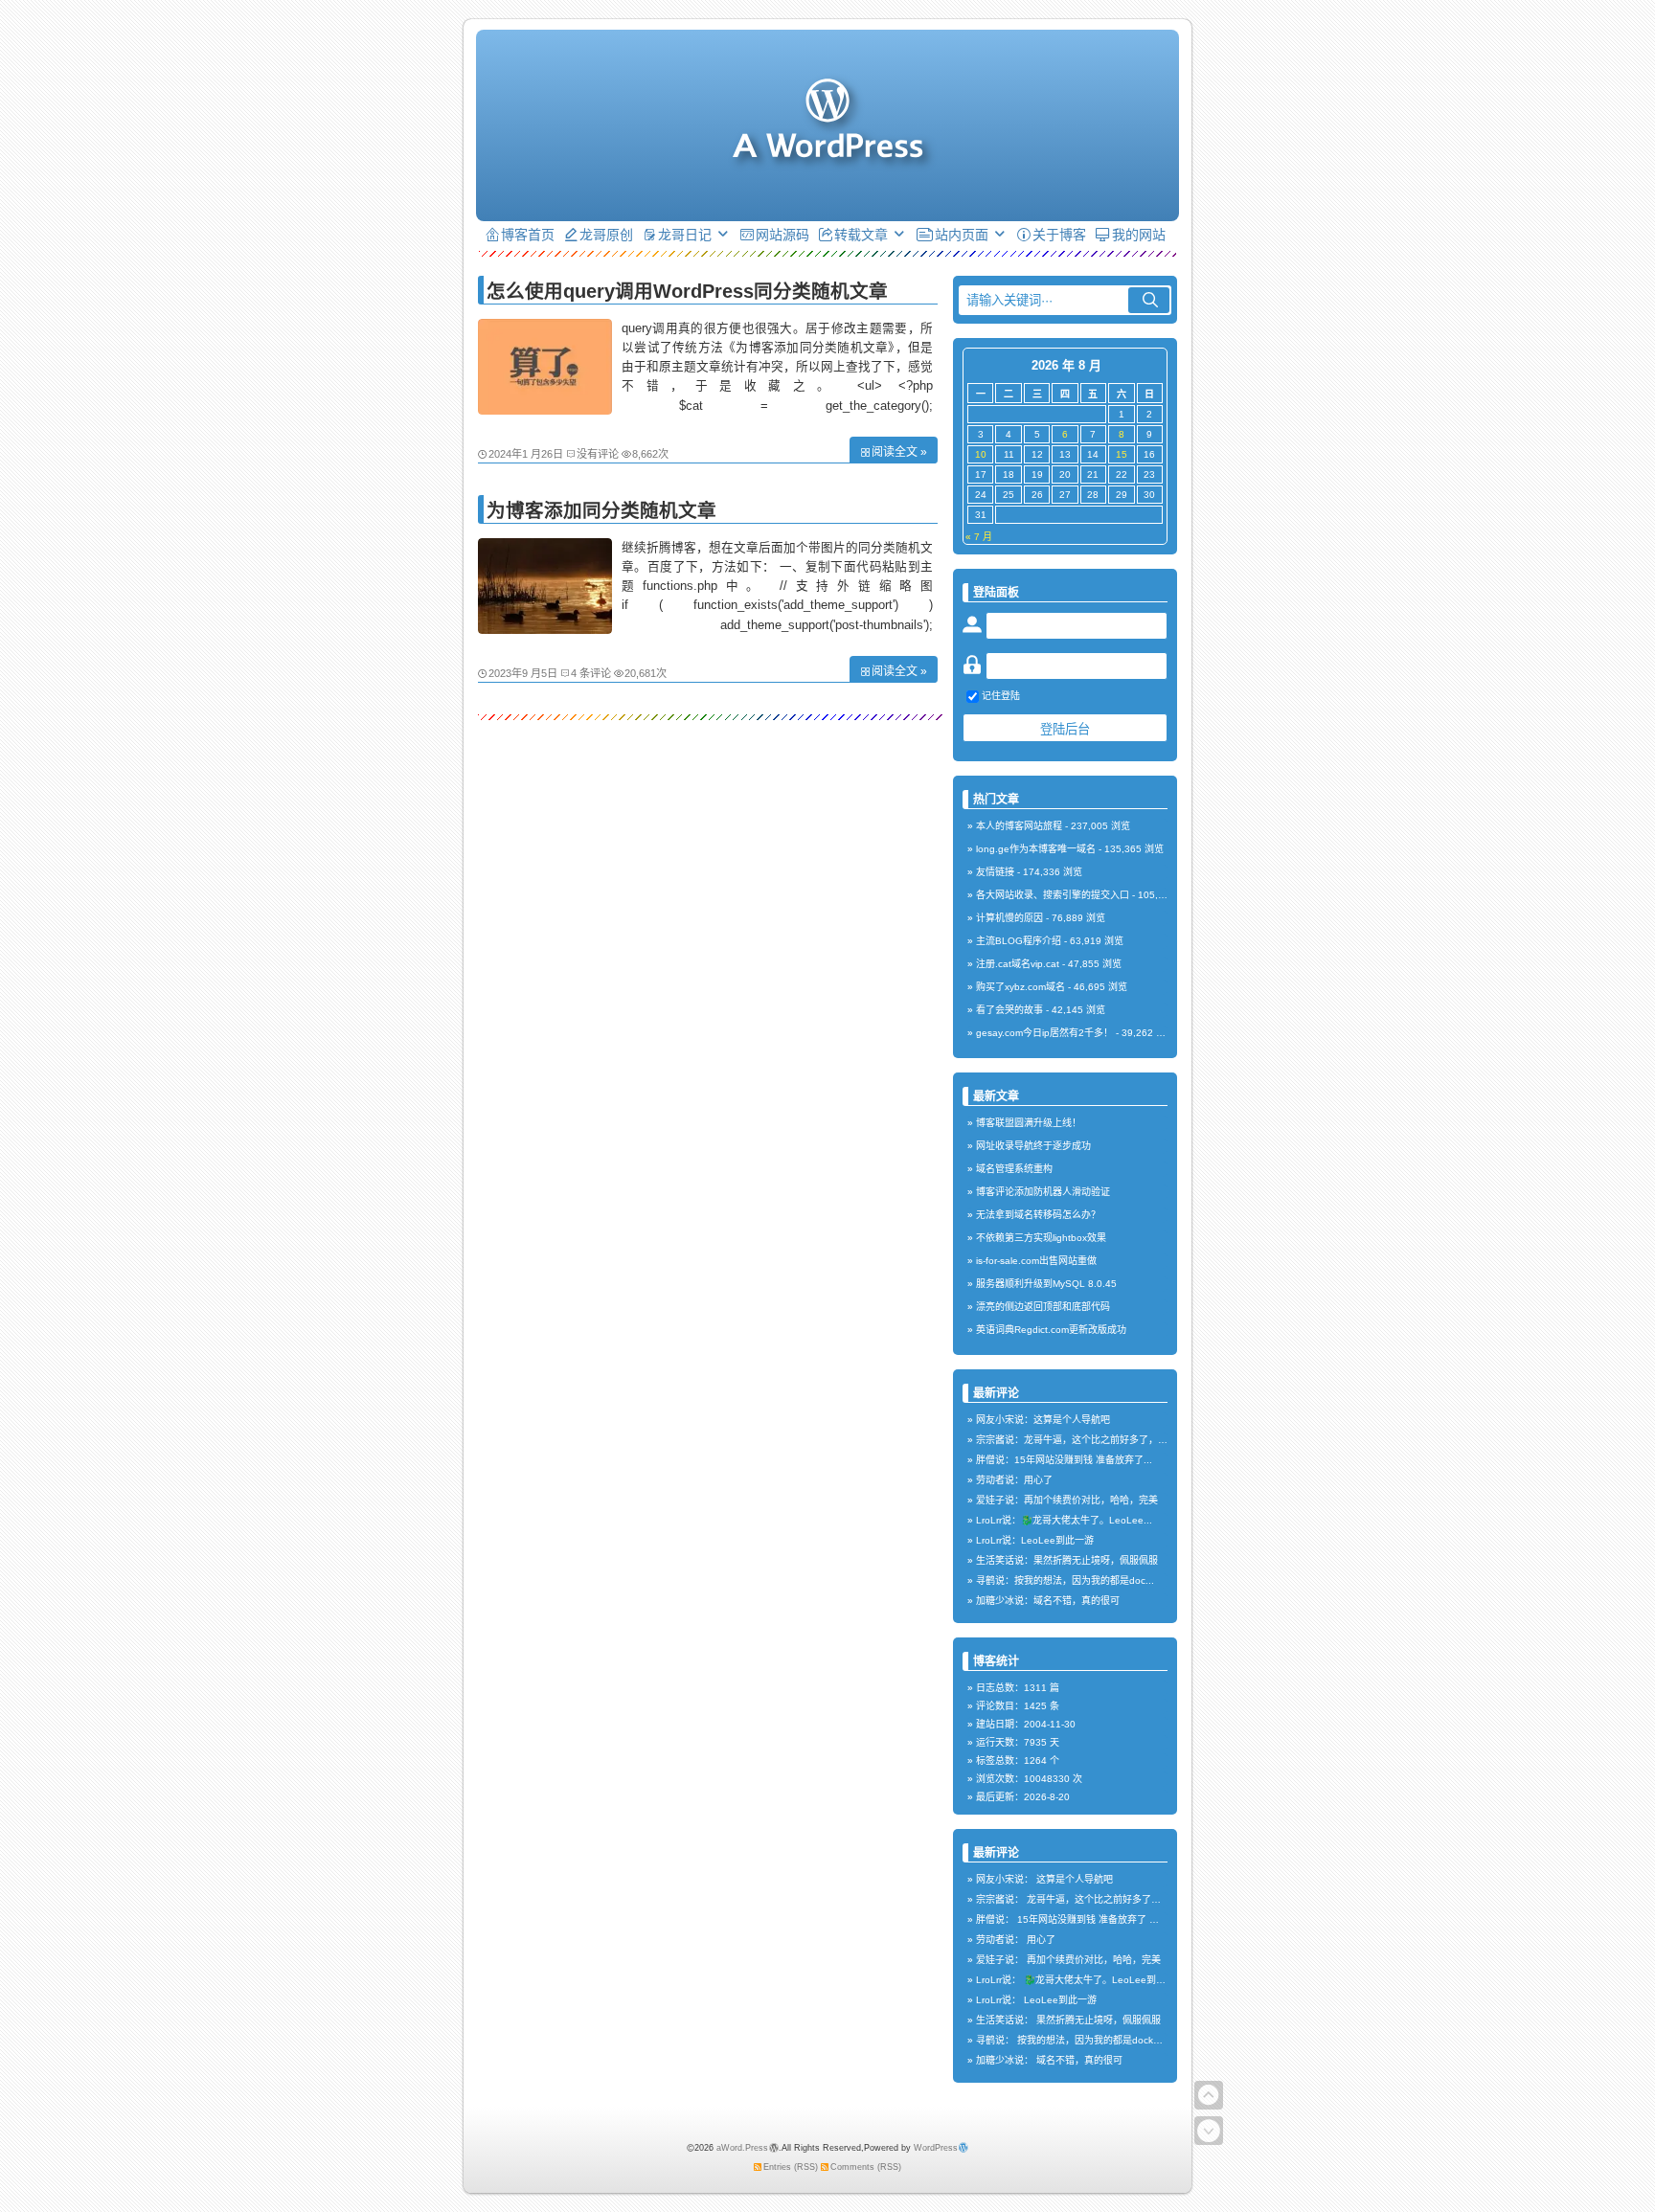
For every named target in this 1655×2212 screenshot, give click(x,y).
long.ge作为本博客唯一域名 (1036, 849)
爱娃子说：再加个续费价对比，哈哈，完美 (1067, 1500)
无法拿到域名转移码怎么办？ (1038, 1215)
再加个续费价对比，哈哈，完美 (1094, 1960)
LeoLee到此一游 (1060, 2000)
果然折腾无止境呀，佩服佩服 (1099, 2020)
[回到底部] (1209, 2131)
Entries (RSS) (791, 2167)
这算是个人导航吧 (1075, 1879)
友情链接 (995, 872)
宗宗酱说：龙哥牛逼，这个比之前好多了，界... (1076, 1440)
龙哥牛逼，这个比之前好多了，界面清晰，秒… (1127, 1899)
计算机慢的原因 (1009, 918)
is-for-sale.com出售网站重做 (1036, 1261)
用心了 (1041, 1940)
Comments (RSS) (866, 2167)
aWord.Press (742, 2148)
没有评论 (598, 454)
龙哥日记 (685, 235)
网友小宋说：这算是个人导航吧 (1043, 1420)
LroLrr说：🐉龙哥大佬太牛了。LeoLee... (1064, 1520)
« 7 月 (979, 537)
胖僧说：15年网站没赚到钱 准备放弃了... (1064, 1460)
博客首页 (528, 235)
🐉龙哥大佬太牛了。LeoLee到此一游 (1104, 1980)
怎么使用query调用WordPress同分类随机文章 (687, 291)
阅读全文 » (899, 452)
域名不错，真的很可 (1079, 2060)
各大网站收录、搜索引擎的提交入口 (1053, 895)
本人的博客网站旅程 (1019, 826)
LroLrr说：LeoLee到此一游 (1035, 1540)
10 (981, 454)
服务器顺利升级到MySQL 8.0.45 (1046, 1284)
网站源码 (782, 235)
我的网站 (1139, 235)
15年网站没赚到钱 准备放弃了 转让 (1093, 1919)
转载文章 (861, 235)
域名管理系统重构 (1014, 1169)
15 (1122, 454)
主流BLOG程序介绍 (1019, 941)
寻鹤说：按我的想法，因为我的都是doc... (1065, 1580)
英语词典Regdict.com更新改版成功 (1051, 1330)
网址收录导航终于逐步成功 (1033, 1146)
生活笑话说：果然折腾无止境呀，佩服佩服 (1067, 1560)
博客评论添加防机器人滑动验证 (1043, 1192)
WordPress (936, 2148)
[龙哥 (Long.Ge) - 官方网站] (827, 148)
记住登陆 (1001, 696)
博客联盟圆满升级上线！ (1029, 1123)
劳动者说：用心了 (1014, 1480)
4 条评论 (591, 673)
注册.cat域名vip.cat (1018, 964)
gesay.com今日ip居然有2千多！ (1044, 1033)
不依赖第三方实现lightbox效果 (1041, 1238)
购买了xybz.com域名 (1020, 987)
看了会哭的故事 (1009, 1010)
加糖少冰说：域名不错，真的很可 (1048, 1601)
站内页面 (962, 235)
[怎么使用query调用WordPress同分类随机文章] (545, 410)
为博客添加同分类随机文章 (601, 510)
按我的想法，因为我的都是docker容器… (1104, 2040)
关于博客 (1059, 235)
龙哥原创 (606, 235)
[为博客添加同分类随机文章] (545, 629)
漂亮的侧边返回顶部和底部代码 (1043, 1307)
